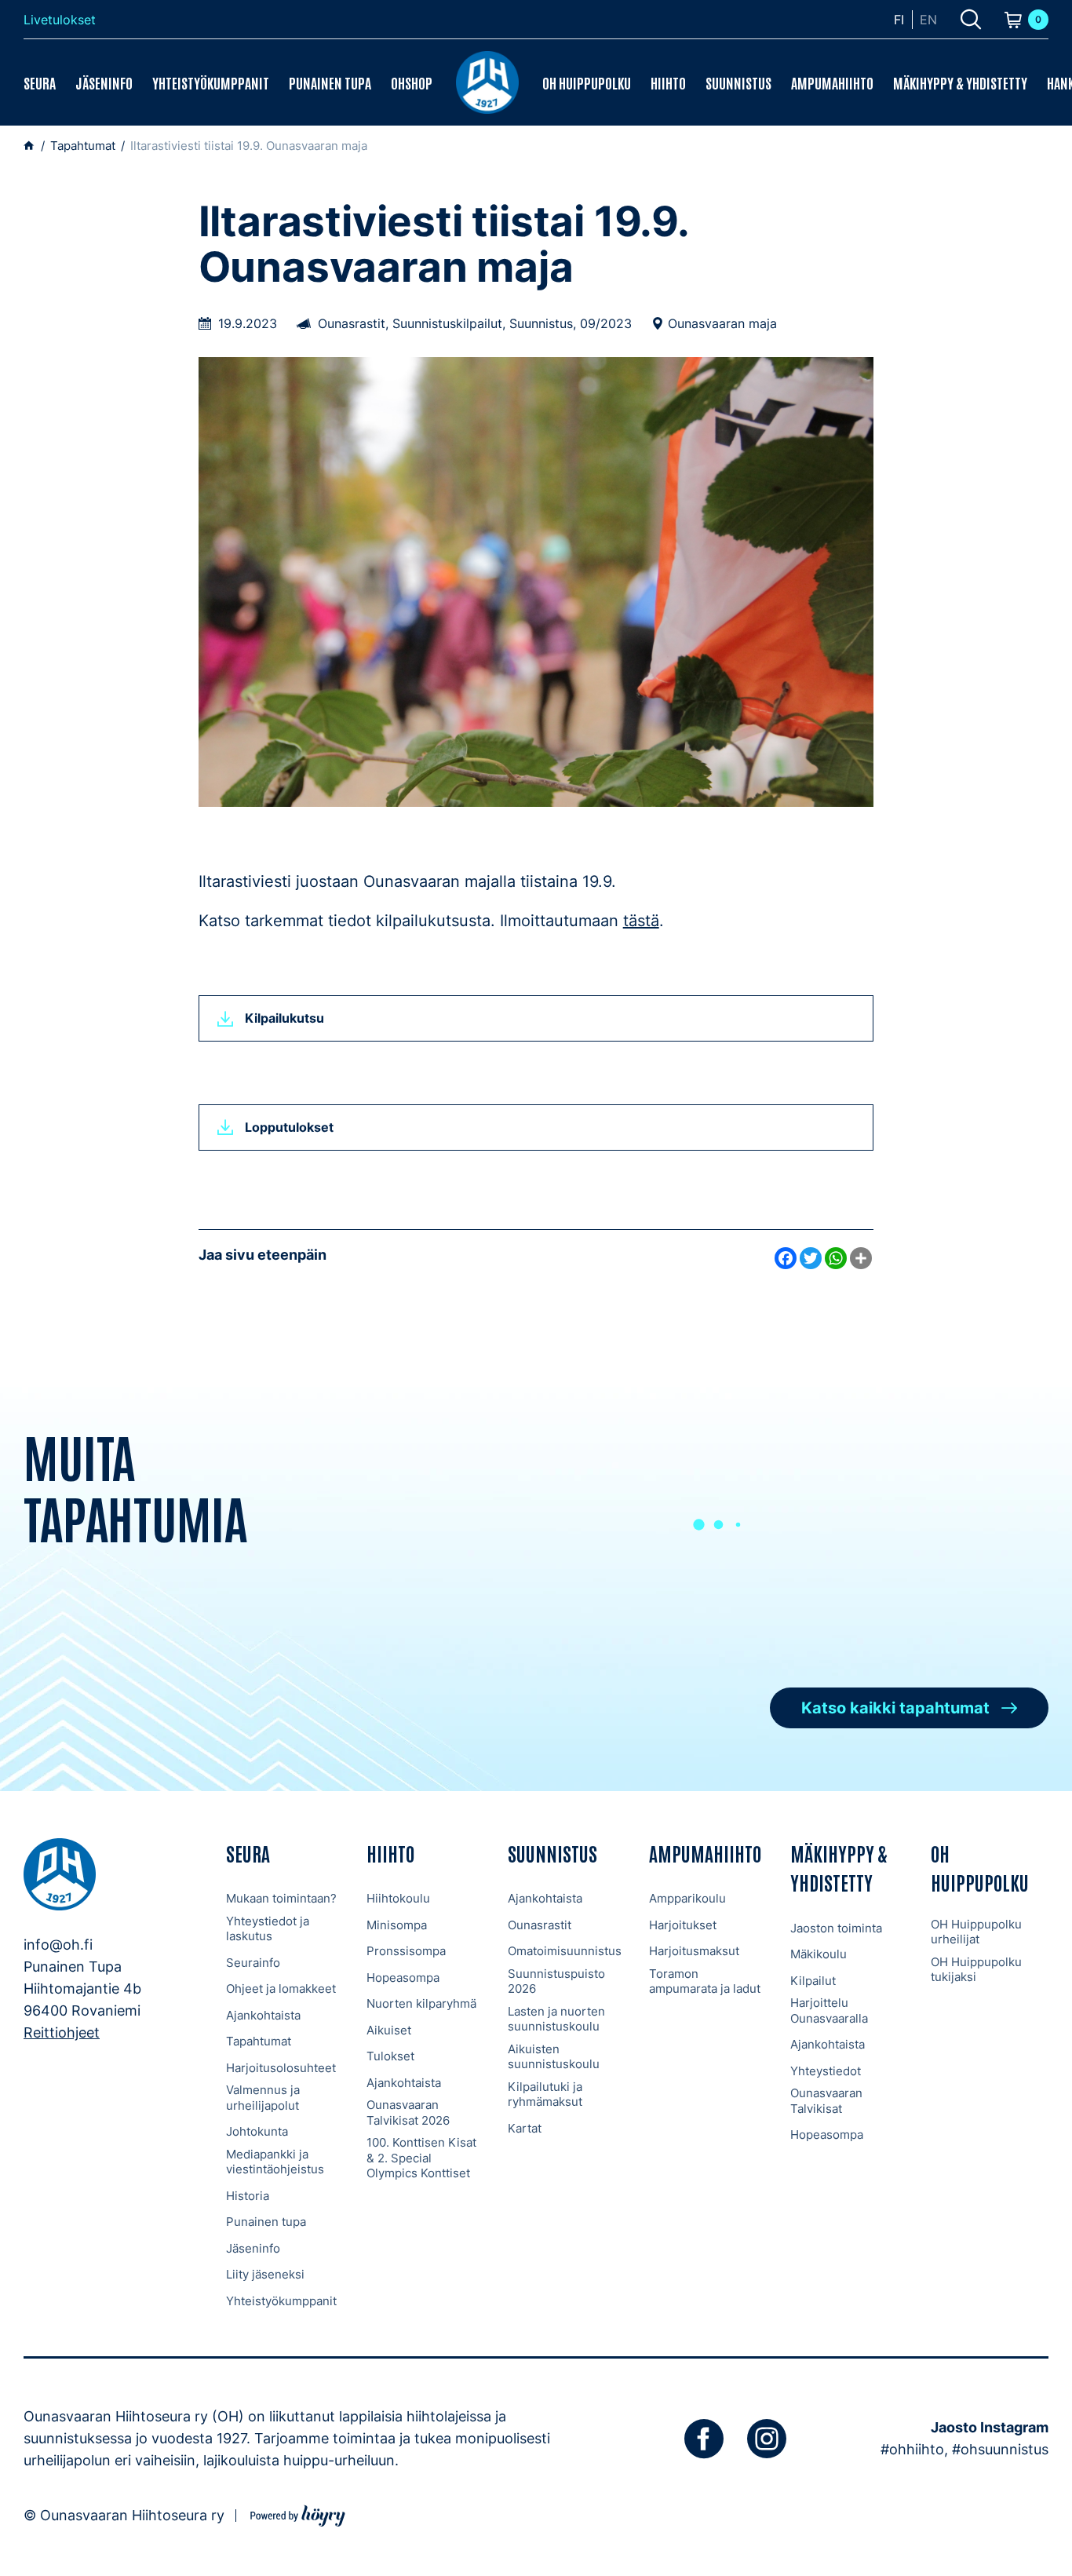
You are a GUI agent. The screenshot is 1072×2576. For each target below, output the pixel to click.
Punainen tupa (330, 82)
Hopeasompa (403, 1978)
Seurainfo (253, 1963)
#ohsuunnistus (1000, 2449)
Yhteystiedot (826, 2071)
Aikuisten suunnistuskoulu (554, 2057)
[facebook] (704, 2439)
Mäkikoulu (819, 1954)
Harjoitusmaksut (694, 1951)
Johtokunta (257, 2131)
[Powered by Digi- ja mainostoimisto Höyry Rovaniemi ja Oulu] (298, 2514)
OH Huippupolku (587, 82)
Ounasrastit (540, 1925)
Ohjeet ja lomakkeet (281, 1989)
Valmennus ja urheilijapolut (263, 2098)
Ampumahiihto (832, 82)
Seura (40, 82)
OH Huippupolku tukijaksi (976, 1970)
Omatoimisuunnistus (565, 1951)
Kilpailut (813, 1981)
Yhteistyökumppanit (211, 82)
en (928, 20)
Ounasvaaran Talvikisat (826, 2101)
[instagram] (767, 2439)
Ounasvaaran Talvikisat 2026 (408, 2113)
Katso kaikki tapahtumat (895, 1708)
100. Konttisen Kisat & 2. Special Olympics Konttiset (421, 2158)
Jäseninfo (104, 82)
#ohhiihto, (914, 2449)
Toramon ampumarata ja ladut (705, 1981)
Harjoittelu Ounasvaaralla (829, 2010)
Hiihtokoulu (398, 1898)
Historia (248, 2196)
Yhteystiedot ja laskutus (268, 1929)
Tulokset (390, 2056)
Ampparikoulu (687, 1898)
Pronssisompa (406, 1951)
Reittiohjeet (62, 2032)
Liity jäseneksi (265, 2274)
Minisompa (397, 1925)
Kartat (525, 2128)
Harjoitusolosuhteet (281, 2068)
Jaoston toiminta (836, 1928)
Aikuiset (389, 2030)
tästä (641, 921)
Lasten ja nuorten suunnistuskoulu (556, 2019)
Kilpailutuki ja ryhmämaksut (545, 2094)
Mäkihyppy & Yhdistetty (960, 82)
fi (899, 20)
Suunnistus (738, 82)
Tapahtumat (259, 2041)
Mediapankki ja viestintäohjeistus (275, 2162)
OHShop (412, 82)
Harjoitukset (683, 1925)
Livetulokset (60, 20)
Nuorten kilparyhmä (421, 2003)
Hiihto (668, 82)
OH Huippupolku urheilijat (976, 1932)
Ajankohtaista (263, 2015)
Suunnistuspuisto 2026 (556, 1981)
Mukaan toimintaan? (281, 1898)
